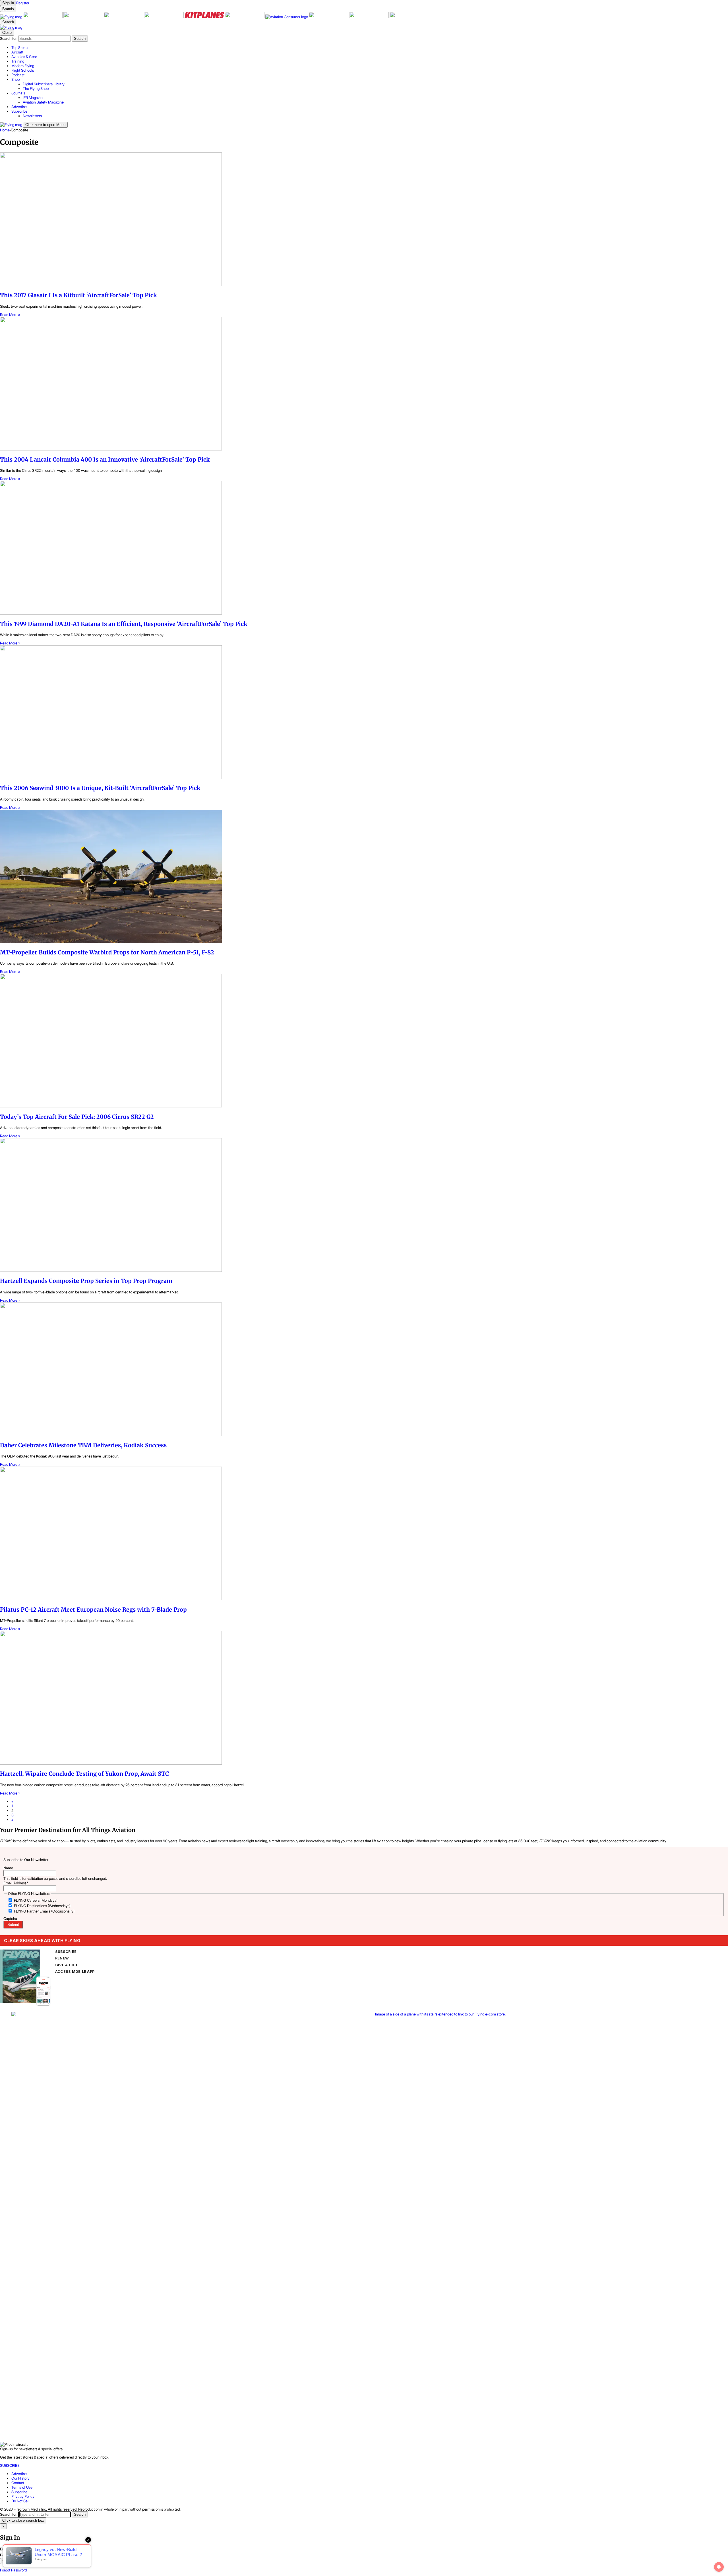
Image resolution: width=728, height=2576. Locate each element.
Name (8, 1868)
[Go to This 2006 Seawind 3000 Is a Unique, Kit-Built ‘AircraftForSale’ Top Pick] (364, 713)
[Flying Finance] (329, 17)
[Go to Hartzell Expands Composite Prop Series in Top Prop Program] (364, 1205)
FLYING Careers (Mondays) (36, 1900)
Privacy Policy (23, 2496)
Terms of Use (22, 2487)
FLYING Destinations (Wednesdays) (42, 1906)
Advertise (19, 2474)
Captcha (10, 1918)
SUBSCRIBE (66, 1952)
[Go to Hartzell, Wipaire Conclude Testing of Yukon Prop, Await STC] (364, 1698)
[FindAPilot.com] (369, 17)
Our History (20, 2478)
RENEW (62, 1958)
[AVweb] (124, 17)
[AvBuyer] (164, 17)
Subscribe (19, 2492)
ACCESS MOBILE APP (75, 1972)
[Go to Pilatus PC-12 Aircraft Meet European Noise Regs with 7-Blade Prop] (364, 1534)
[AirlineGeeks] (84, 17)
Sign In (8, 2561)
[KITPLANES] (205, 17)
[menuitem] (370, 47)
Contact (18, 2483)
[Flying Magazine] (12, 17)
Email (5, 2549)
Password (8, 2555)
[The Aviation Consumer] (287, 17)
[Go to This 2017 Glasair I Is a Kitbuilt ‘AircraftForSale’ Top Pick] (364, 220)
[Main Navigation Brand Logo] (11, 27)
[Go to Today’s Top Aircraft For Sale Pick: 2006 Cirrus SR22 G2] (364, 1041)
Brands (8, 9)
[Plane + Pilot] (245, 17)
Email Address (16, 1883)
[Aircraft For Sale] (43, 17)
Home (5, 130)
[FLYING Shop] (409, 17)
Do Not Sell (20, 2501)
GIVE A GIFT (67, 1965)
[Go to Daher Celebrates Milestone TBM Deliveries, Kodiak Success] (364, 1370)
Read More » (10, 315)
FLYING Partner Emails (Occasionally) (44, 1911)
